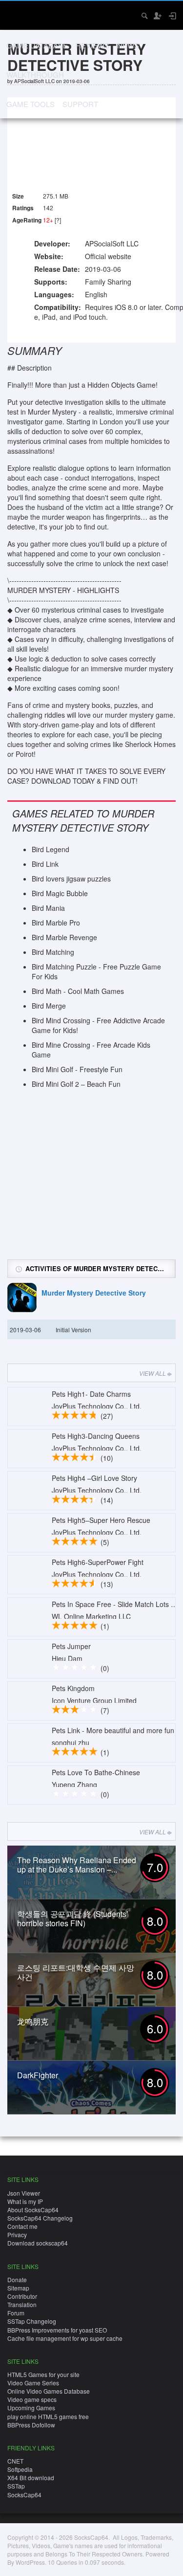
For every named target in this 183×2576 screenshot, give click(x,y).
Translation (22, 2304)
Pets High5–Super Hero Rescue (101, 1520)
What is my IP (25, 2201)
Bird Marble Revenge (64, 937)
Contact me (22, 2226)
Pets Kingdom (73, 1688)
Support (80, 104)
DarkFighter (38, 2075)
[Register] (157, 16)
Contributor (22, 2296)
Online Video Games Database (49, 2391)
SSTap (16, 2486)
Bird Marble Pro (56, 923)
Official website (108, 256)
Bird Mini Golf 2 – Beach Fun (76, 1084)
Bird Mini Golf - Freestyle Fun (77, 1069)
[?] (58, 220)
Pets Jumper (71, 1646)
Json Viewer (24, 2193)
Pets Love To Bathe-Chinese (96, 1772)
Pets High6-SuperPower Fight (98, 1562)
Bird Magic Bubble (60, 893)
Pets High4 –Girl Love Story (94, 1478)
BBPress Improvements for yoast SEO (57, 2330)
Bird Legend (51, 849)
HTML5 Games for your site (43, 2374)
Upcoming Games (31, 2408)
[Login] (172, 16)
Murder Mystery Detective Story (94, 1293)
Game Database (37, 45)
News (128, 45)
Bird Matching (53, 952)
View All (152, 1373)
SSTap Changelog (32, 2321)
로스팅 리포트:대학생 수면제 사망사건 (76, 1972)
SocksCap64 (24, 2495)
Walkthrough (35, 75)
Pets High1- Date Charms (91, 1394)
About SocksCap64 (33, 2210)
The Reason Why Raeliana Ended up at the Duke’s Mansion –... (77, 1865)
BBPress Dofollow (31, 2425)
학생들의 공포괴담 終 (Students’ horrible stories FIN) (73, 1918)
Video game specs (32, 2399)
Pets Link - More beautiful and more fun (113, 1730)
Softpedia (20, 2469)
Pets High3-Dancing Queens (96, 1436)
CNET (15, 2461)
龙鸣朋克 (33, 2021)
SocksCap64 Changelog (40, 2218)
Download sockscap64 (38, 2243)
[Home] (16, 14)
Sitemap (18, 2288)
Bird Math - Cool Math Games (78, 991)
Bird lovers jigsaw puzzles (71, 879)
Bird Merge (49, 1006)
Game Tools (30, 104)
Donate (17, 2279)
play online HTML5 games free (48, 2416)
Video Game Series (33, 2383)
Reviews (92, 45)
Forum (16, 2313)
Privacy (17, 2235)
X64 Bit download (31, 2477)
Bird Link (45, 864)
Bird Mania (48, 908)
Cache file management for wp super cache (65, 2338)
